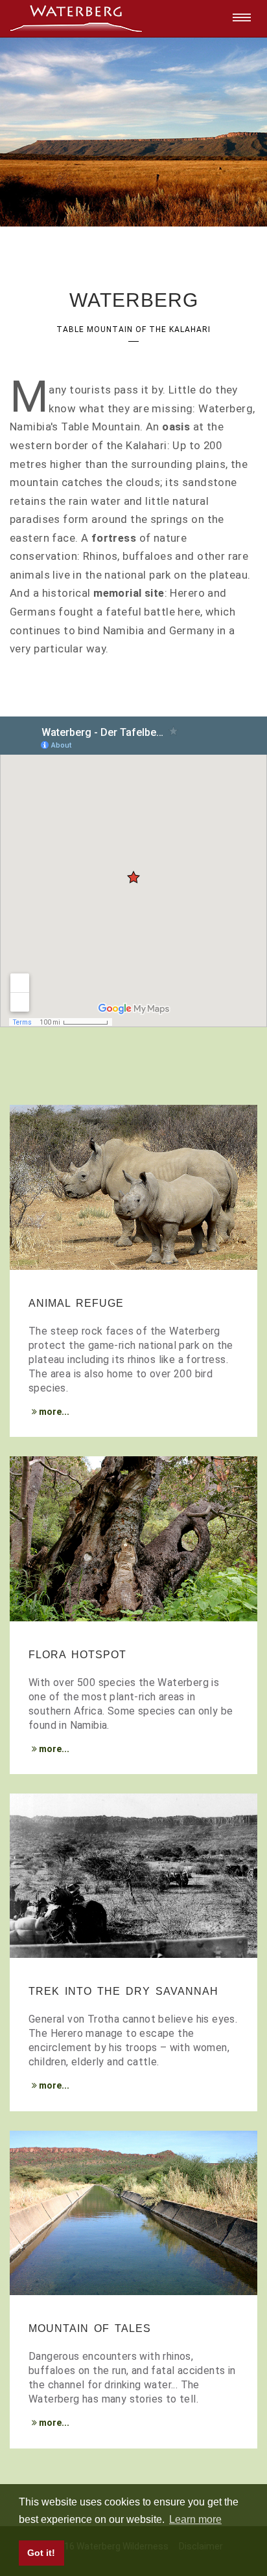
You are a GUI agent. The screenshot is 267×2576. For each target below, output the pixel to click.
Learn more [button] (195, 2519)
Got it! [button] (41, 2553)
